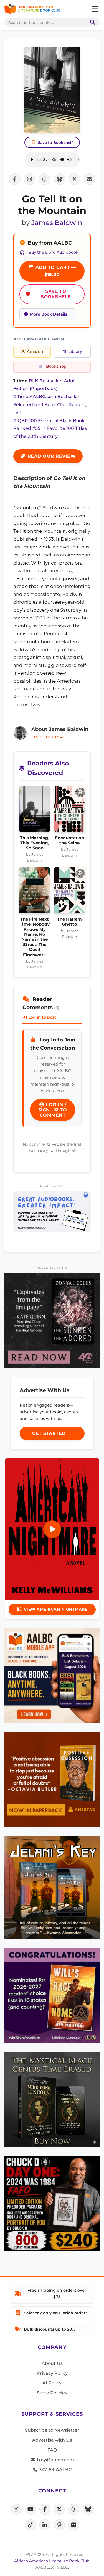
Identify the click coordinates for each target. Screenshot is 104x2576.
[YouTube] (31, 2509)
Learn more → (47, 737)
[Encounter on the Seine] (69, 811)
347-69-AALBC (55, 2470)
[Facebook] (45, 2509)
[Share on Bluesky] (60, 179)
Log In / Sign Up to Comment (53, 1110)
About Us (52, 2363)
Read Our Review (51, 456)
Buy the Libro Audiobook (53, 252)
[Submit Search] (92, 22)
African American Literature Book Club (52, 2561)
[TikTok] (31, 2525)
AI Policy (52, 2383)
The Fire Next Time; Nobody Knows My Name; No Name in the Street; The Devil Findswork (35, 937)
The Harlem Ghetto (69, 922)
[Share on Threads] (45, 179)
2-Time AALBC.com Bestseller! (47, 397)
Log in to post (42, 1017)
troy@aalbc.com (55, 2460)
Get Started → (52, 1433)
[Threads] (74, 2509)
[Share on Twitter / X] (75, 179)
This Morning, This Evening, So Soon (35, 843)
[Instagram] (16, 2509)
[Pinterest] (59, 2525)
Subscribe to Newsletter (52, 2430)
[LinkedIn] (45, 2525)
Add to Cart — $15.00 (55, 271)
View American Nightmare (56, 1609)
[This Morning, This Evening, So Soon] (35, 811)
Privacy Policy (52, 2373)
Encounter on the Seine (69, 840)
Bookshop (56, 366)
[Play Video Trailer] (52, 1529)
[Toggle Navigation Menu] (95, 9)
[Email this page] (90, 179)
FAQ (52, 2450)
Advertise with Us (52, 2440)
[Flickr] (74, 2525)
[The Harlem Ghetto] (69, 892)
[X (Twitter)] (59, 2509)
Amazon (35, 351)
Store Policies (52, 2393)
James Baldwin (57, 223)
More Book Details (49, 314)
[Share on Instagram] (30, 179)
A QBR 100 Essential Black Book (49, 421)
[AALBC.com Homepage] (32, 9)
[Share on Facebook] (15, 179)
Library (75, 351)
